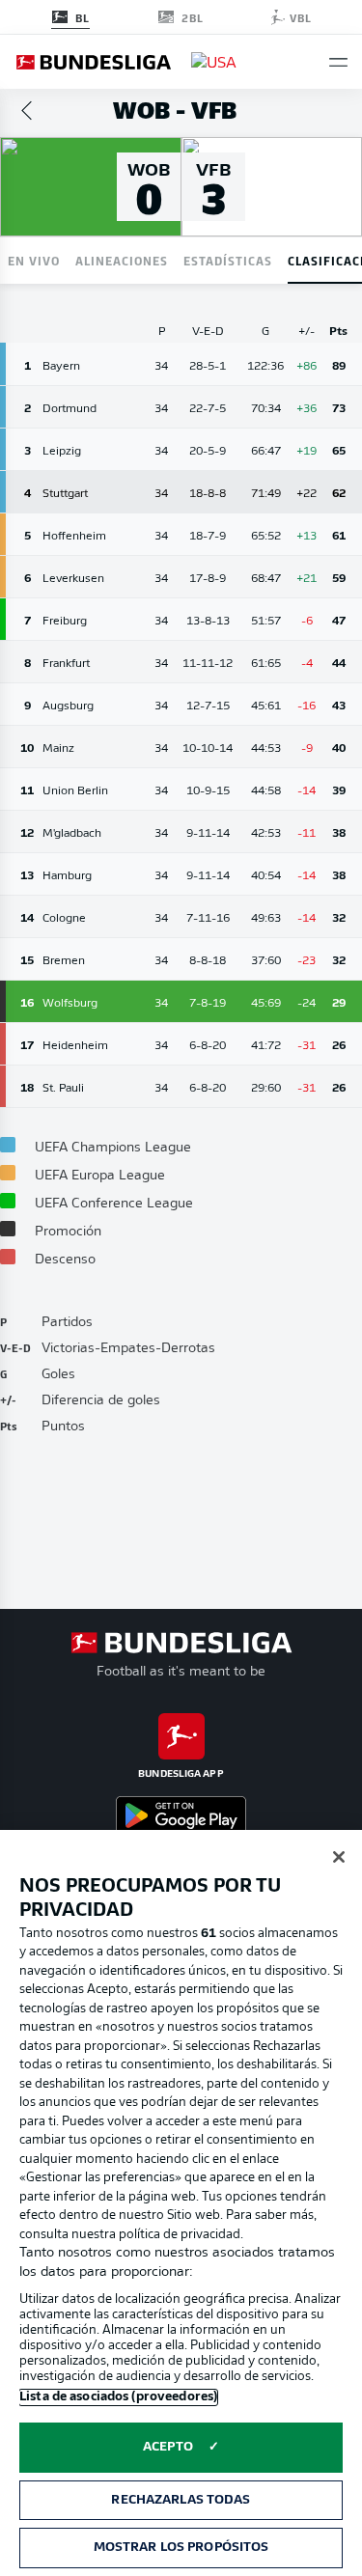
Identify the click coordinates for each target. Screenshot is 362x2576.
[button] (338, 62)
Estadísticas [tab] (228, 260)
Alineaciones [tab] (122, 260)
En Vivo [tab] (34, 260)
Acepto (168, 2447)
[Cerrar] (339, 1857)
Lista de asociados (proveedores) (118, 2397)
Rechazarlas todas (181, 2500)
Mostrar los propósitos (181, 2548)
